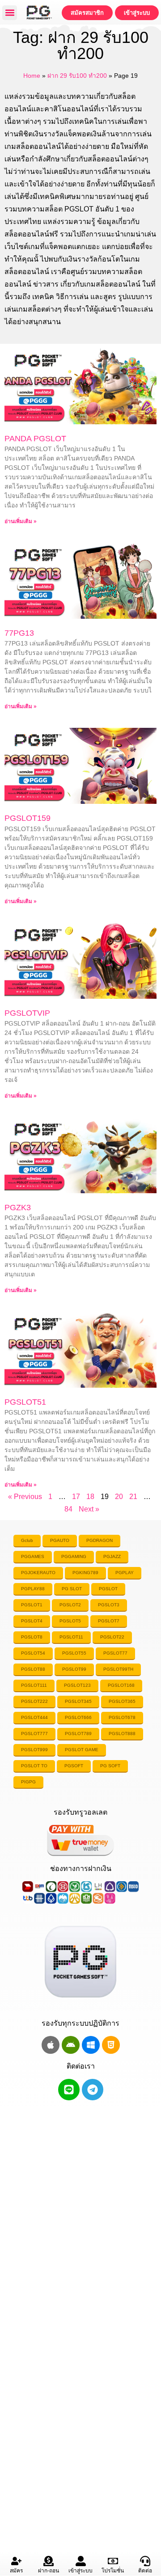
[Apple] (51, 2045)
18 (90, 1497)
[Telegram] (93, 2090)
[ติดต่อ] (145, 2561)
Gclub (27, 1540)
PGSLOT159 (28, 818)
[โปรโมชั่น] (113, 2561)
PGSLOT (108, 1589)
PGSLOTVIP (27, 1013)
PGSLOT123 (77, 1685)
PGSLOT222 (34, 1701)
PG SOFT (110, 1766)
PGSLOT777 (34, 1734)
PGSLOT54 (33, 1653)
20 (119, 1497)
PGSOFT (74, 1766)
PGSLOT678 (122, 1717)
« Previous (25, 1497)
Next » (89, 1509)
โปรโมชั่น (113, 2571)
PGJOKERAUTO (38, 1573)
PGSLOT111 (34, 1685)
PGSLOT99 (74, 1669)
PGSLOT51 (25, 1402)
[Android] (71, 2045)
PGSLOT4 (32, 1621)
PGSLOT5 (70, 1621)
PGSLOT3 (109, 1605)
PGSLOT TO (34, 1766)
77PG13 (19, 633)
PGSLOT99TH (118, 1669)
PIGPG (28, 1782)
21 (133, 1497)
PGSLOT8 (32, 1637)
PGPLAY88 (33, 1589)
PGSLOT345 (78, 1701)
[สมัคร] (16, 2561)
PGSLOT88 (33, 1669)
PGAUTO (60, 1540)
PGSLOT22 (112, 1637)
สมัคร (16, 2571)
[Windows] (91, 2045)
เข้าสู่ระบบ (80, 2571)
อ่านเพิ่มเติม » (21, 521)
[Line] (69, 2090)
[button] (10, 13)
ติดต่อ (145, 2571)
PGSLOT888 (122, 1734)
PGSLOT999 (34, 1750)
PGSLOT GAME (82, 1750)
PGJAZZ (112, 1556)
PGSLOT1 (32, 1605)
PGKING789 (85, 1573)
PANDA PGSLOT (35, 439)
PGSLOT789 (78, 1734)
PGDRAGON (100, 1540)
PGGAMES (33, 1556)
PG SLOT (72, 1589)
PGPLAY (125, 1573)
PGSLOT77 (115, 1653)
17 (76, 1497)
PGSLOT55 (74, 1653)
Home (32, 76)
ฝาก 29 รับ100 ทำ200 (77, 76)
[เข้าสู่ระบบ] (81, 2561)
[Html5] (111, 2045)
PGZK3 (18, 1208)
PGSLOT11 (71, 1637)
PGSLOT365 (122, 1701)
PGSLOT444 (34, 1717)
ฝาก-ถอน (49, 2571)
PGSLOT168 (121, 1685)
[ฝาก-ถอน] (49, 2561)
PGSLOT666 (78, 1717)
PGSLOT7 (109, 1621)
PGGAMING (74, 1556)
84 (68, 1509)
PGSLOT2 (70, 1605)
